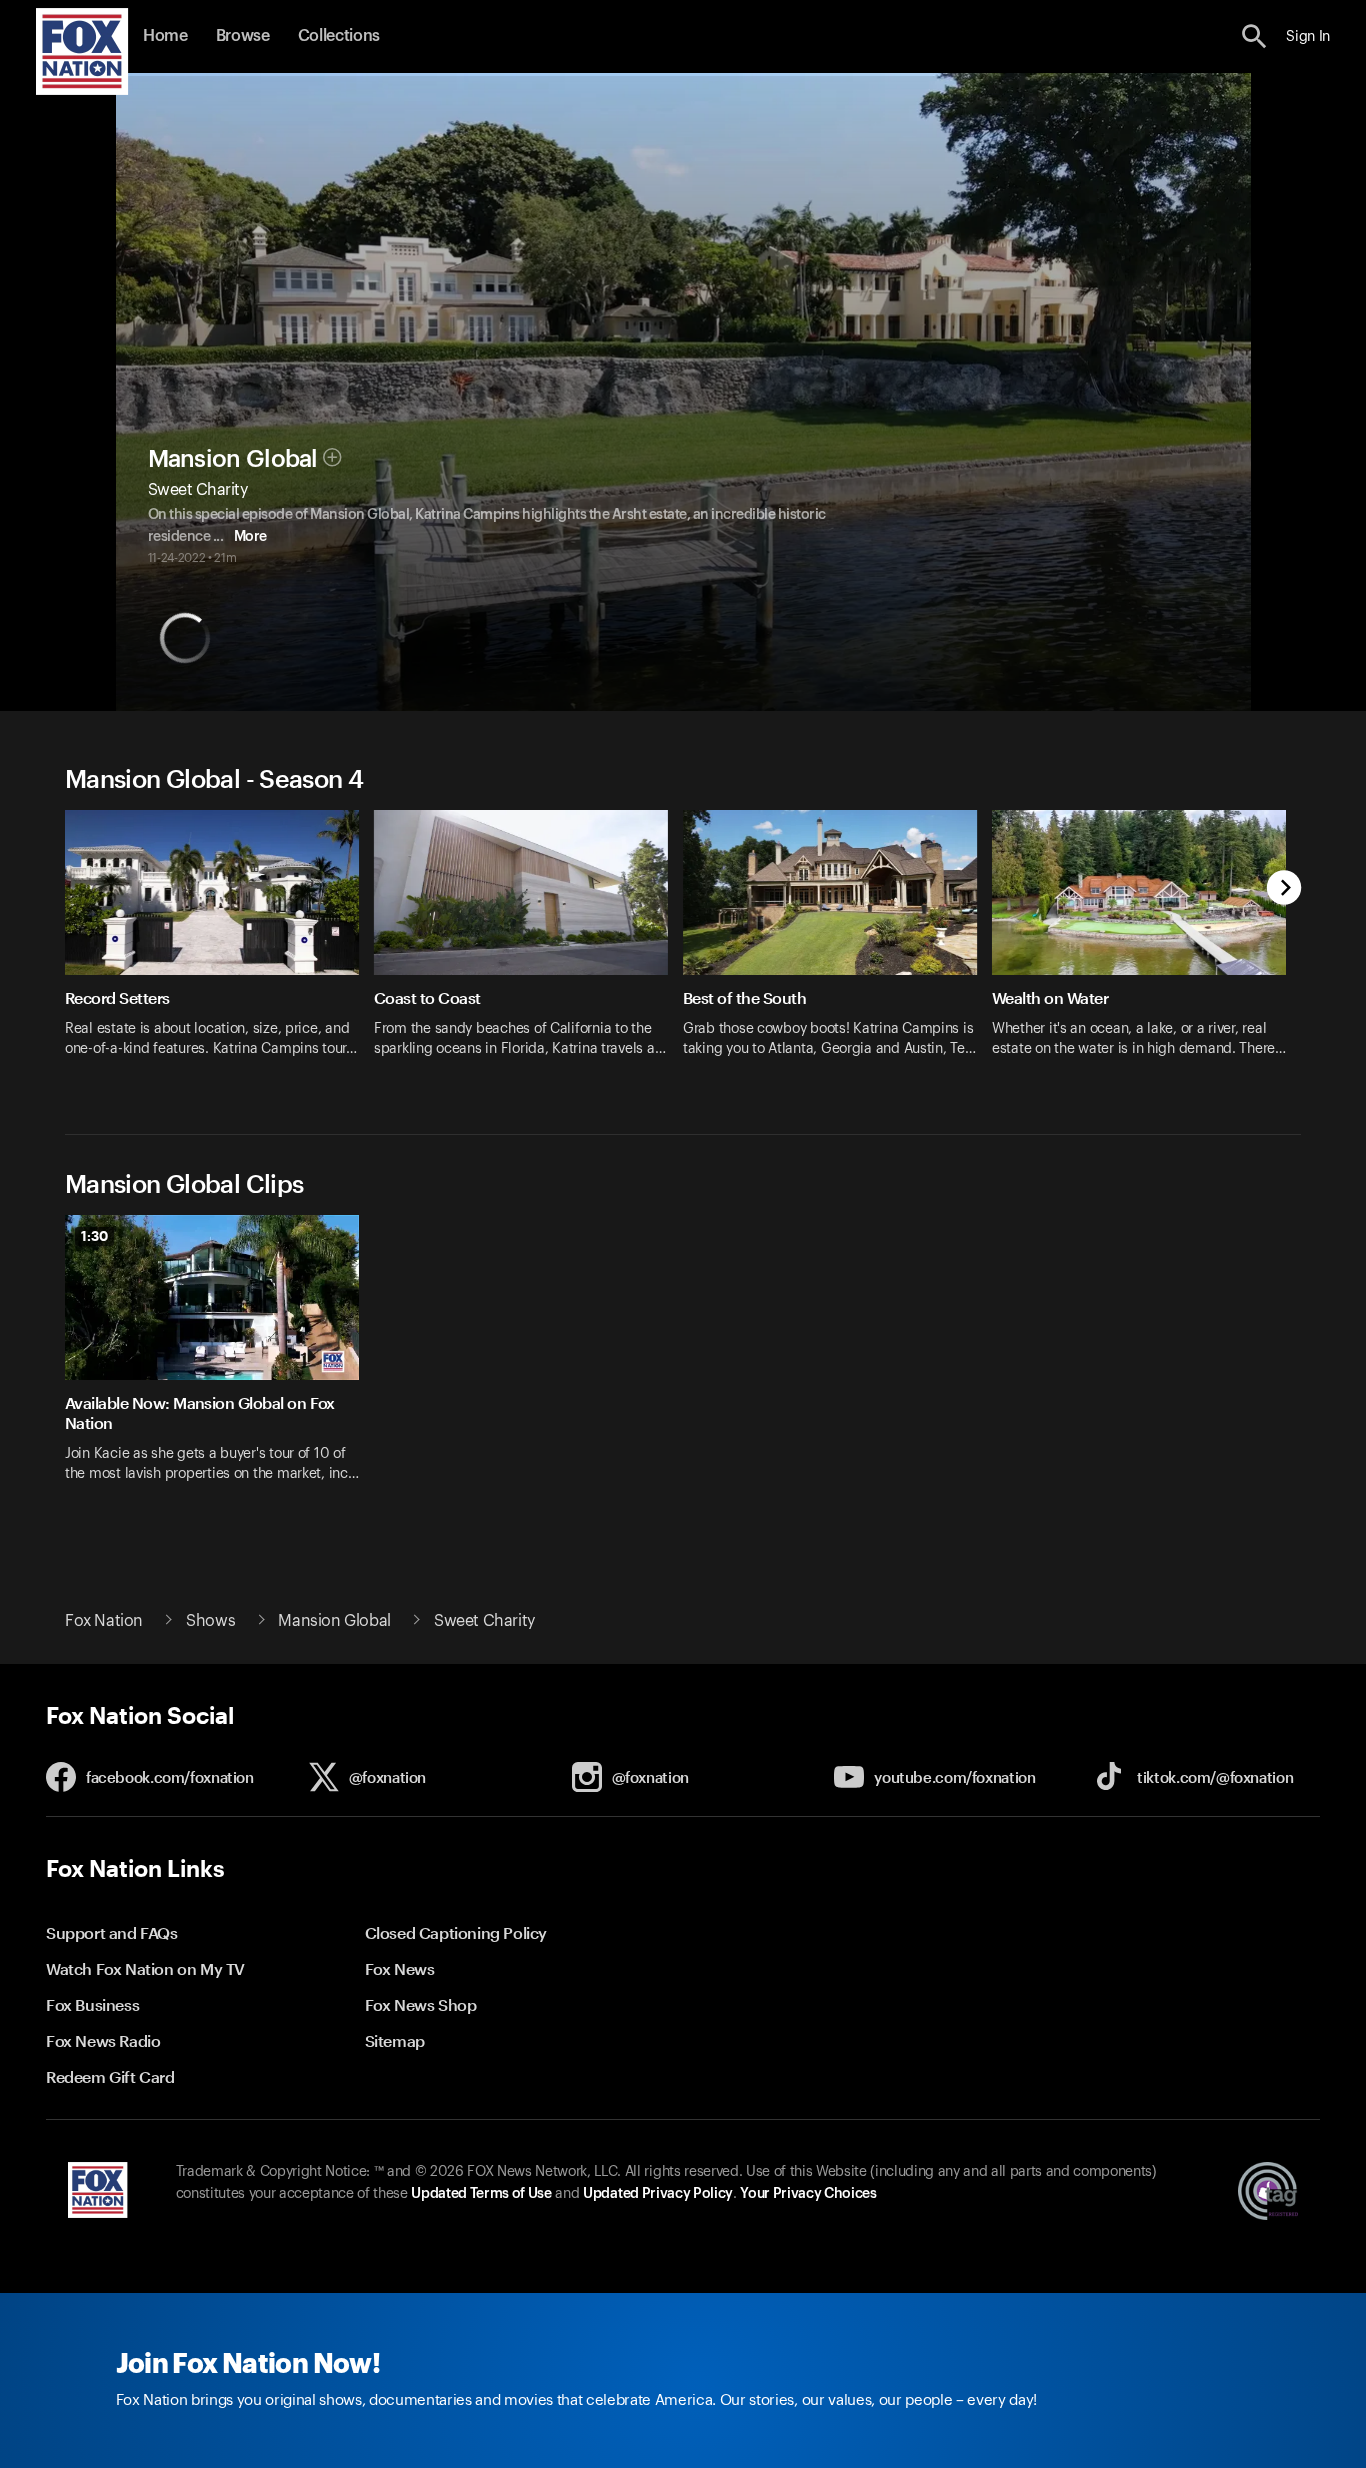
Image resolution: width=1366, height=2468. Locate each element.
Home (165, 36)
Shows (210, 1621)
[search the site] (1254, 36)
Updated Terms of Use (481, 2194)
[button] (1254, 36)
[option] (219, 946)
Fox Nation (104, 1621)
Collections (339, 36)
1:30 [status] (94, 1236)
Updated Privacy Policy (658, 2194)
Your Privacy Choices (808, 2194)
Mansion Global (233, 459)
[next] (1284, 889)
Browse (243, 36)
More (250, 537)
